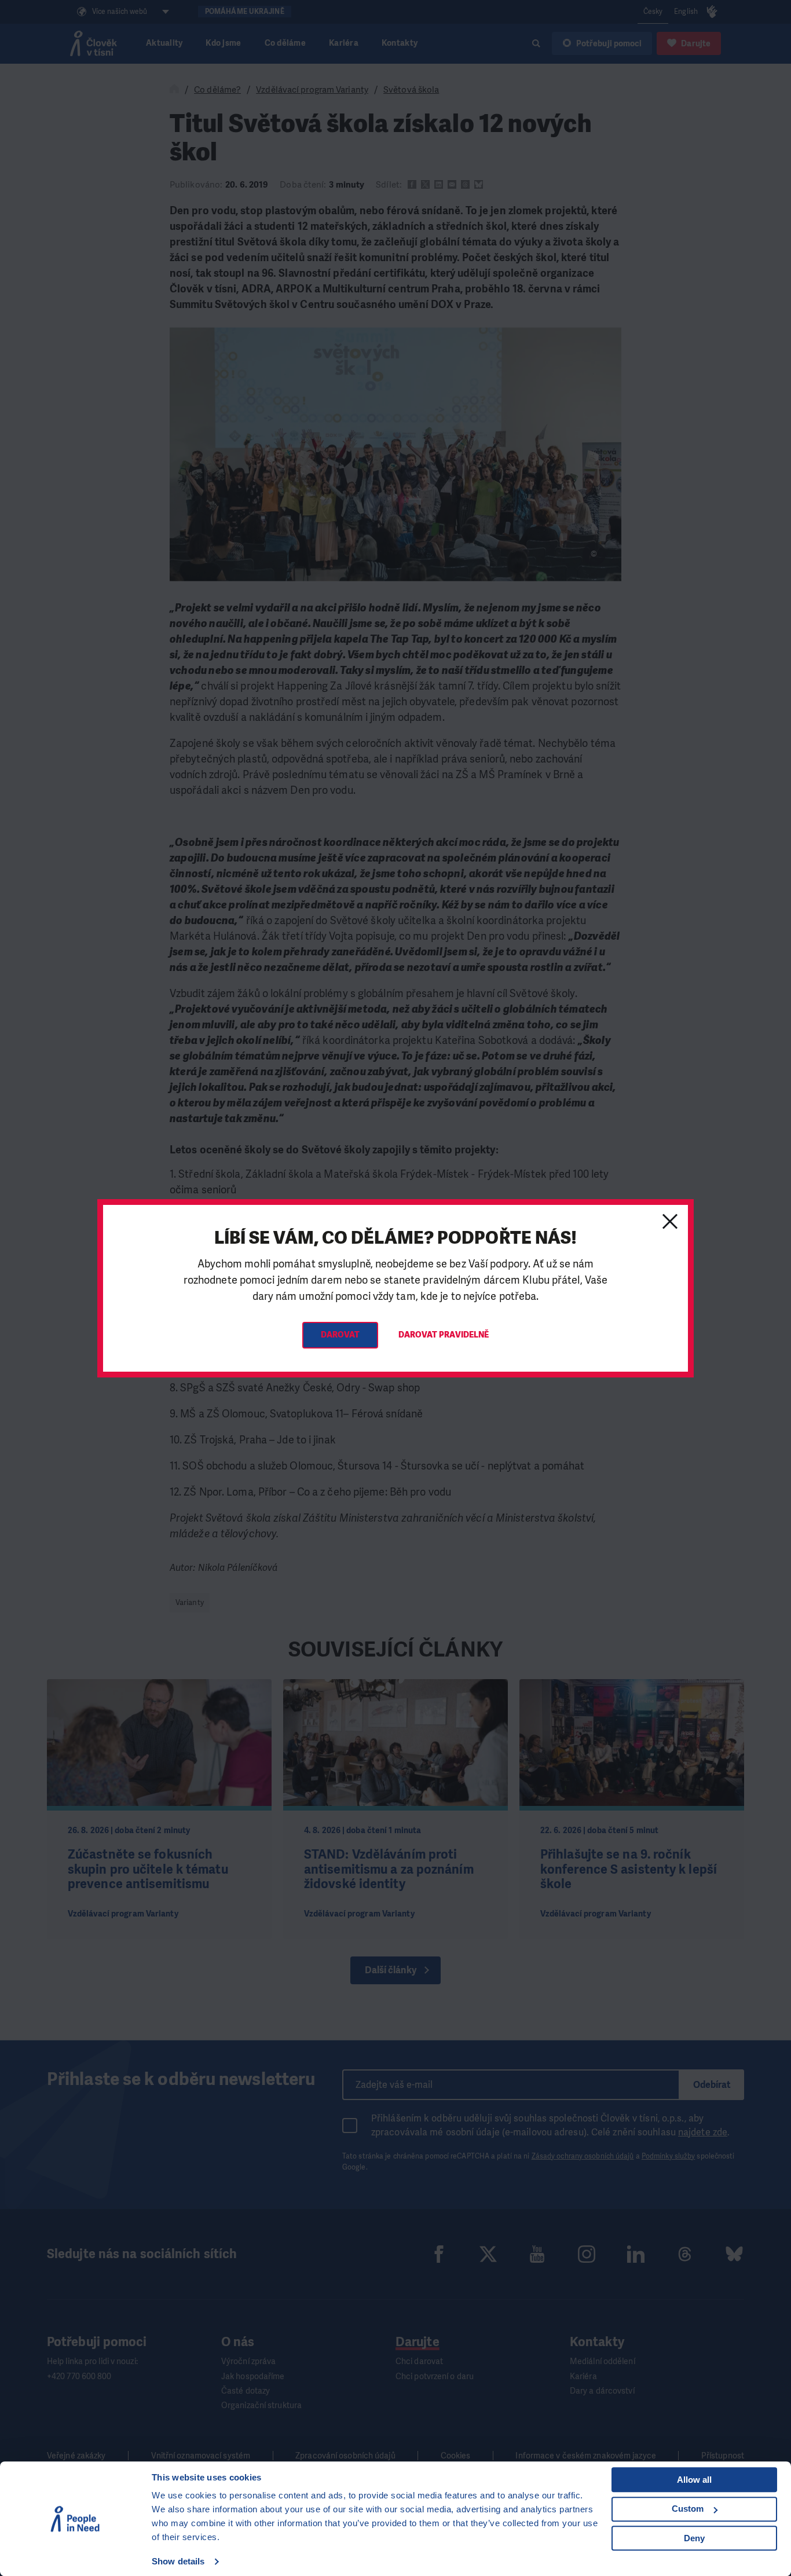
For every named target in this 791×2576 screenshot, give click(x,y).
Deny (694, 2538)
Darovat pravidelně (444, 1335)
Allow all (694, 2480)
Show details (178, 2561)
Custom (688, 2509)
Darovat (340, 1335)
